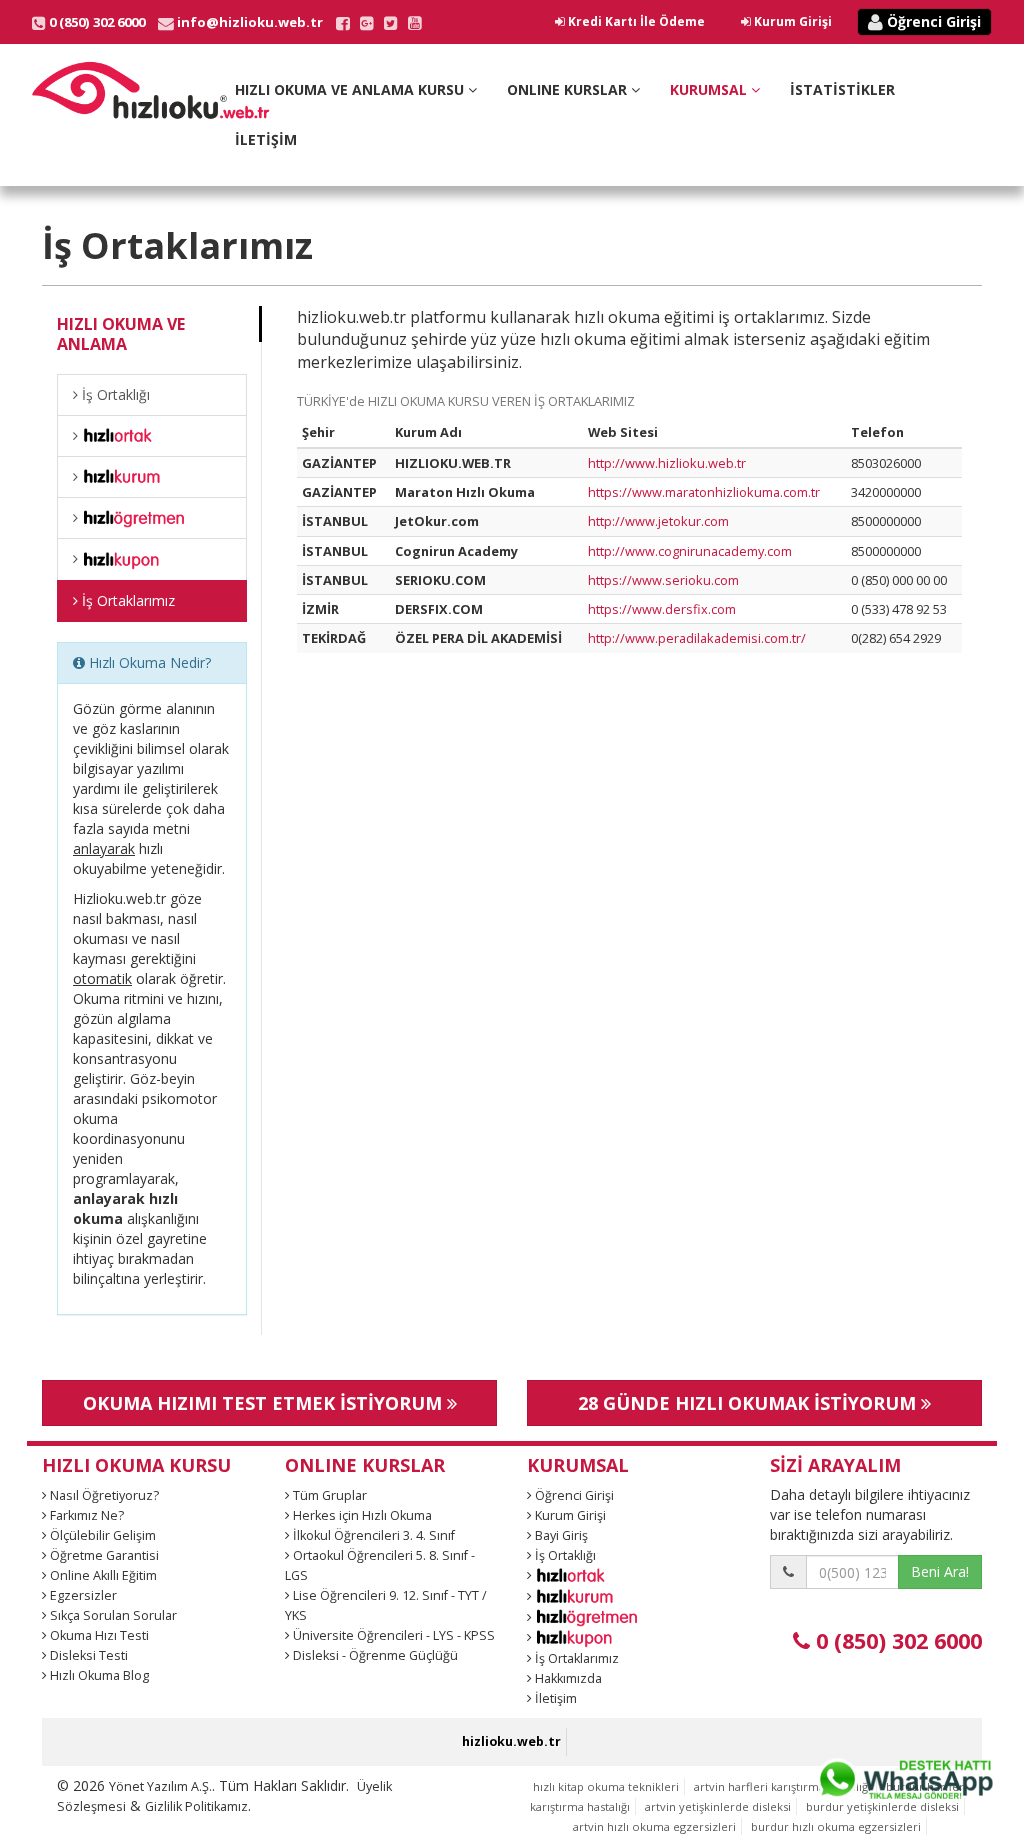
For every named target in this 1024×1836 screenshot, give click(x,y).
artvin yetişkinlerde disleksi (718, 1806)
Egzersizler (82, 1595)
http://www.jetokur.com (658, 521)
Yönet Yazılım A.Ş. (160, 1786)
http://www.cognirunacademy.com (690, 551)
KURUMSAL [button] (710, 89)
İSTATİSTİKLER (842, 89)
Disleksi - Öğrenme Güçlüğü (374, 1655)
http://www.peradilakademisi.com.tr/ (697, 638)
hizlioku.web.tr (511, 1741)
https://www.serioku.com (663, 580)
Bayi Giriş (560, 1535)
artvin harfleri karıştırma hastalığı (782, 1786)
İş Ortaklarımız (126, 600)
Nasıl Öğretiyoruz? (103, 1495)
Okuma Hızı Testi (98, 1635)
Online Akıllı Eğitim (102, 1575)
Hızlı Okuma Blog (98, 1675)
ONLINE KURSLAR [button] (569, 89)
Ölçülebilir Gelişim (101, 1535)
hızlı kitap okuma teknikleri (606, 1786)
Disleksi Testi (87, 1655)
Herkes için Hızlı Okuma (361, 1515)
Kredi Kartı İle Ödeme (635, 21)
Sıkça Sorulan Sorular (112, 1615)
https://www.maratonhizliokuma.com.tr (704, 492)
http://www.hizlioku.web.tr (667, 463)
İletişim (554, 1698)
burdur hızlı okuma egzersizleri (836, 1826)
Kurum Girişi (791, 21)
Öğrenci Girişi (932, 21)
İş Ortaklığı (114, 394)
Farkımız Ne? (85, 1515)
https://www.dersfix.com (662, 609)
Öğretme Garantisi (103, 1555)
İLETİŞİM (266, 139)
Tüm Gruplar (328, 1495)
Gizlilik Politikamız (196, 1806)
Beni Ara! (940, 1571)
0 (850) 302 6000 (896, 1640)
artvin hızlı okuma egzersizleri (654, 1826)
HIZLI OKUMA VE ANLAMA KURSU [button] (351, 89)
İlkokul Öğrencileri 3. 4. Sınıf (372, 1535)
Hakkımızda (567, 1678)
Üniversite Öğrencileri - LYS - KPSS (392, 1635)
